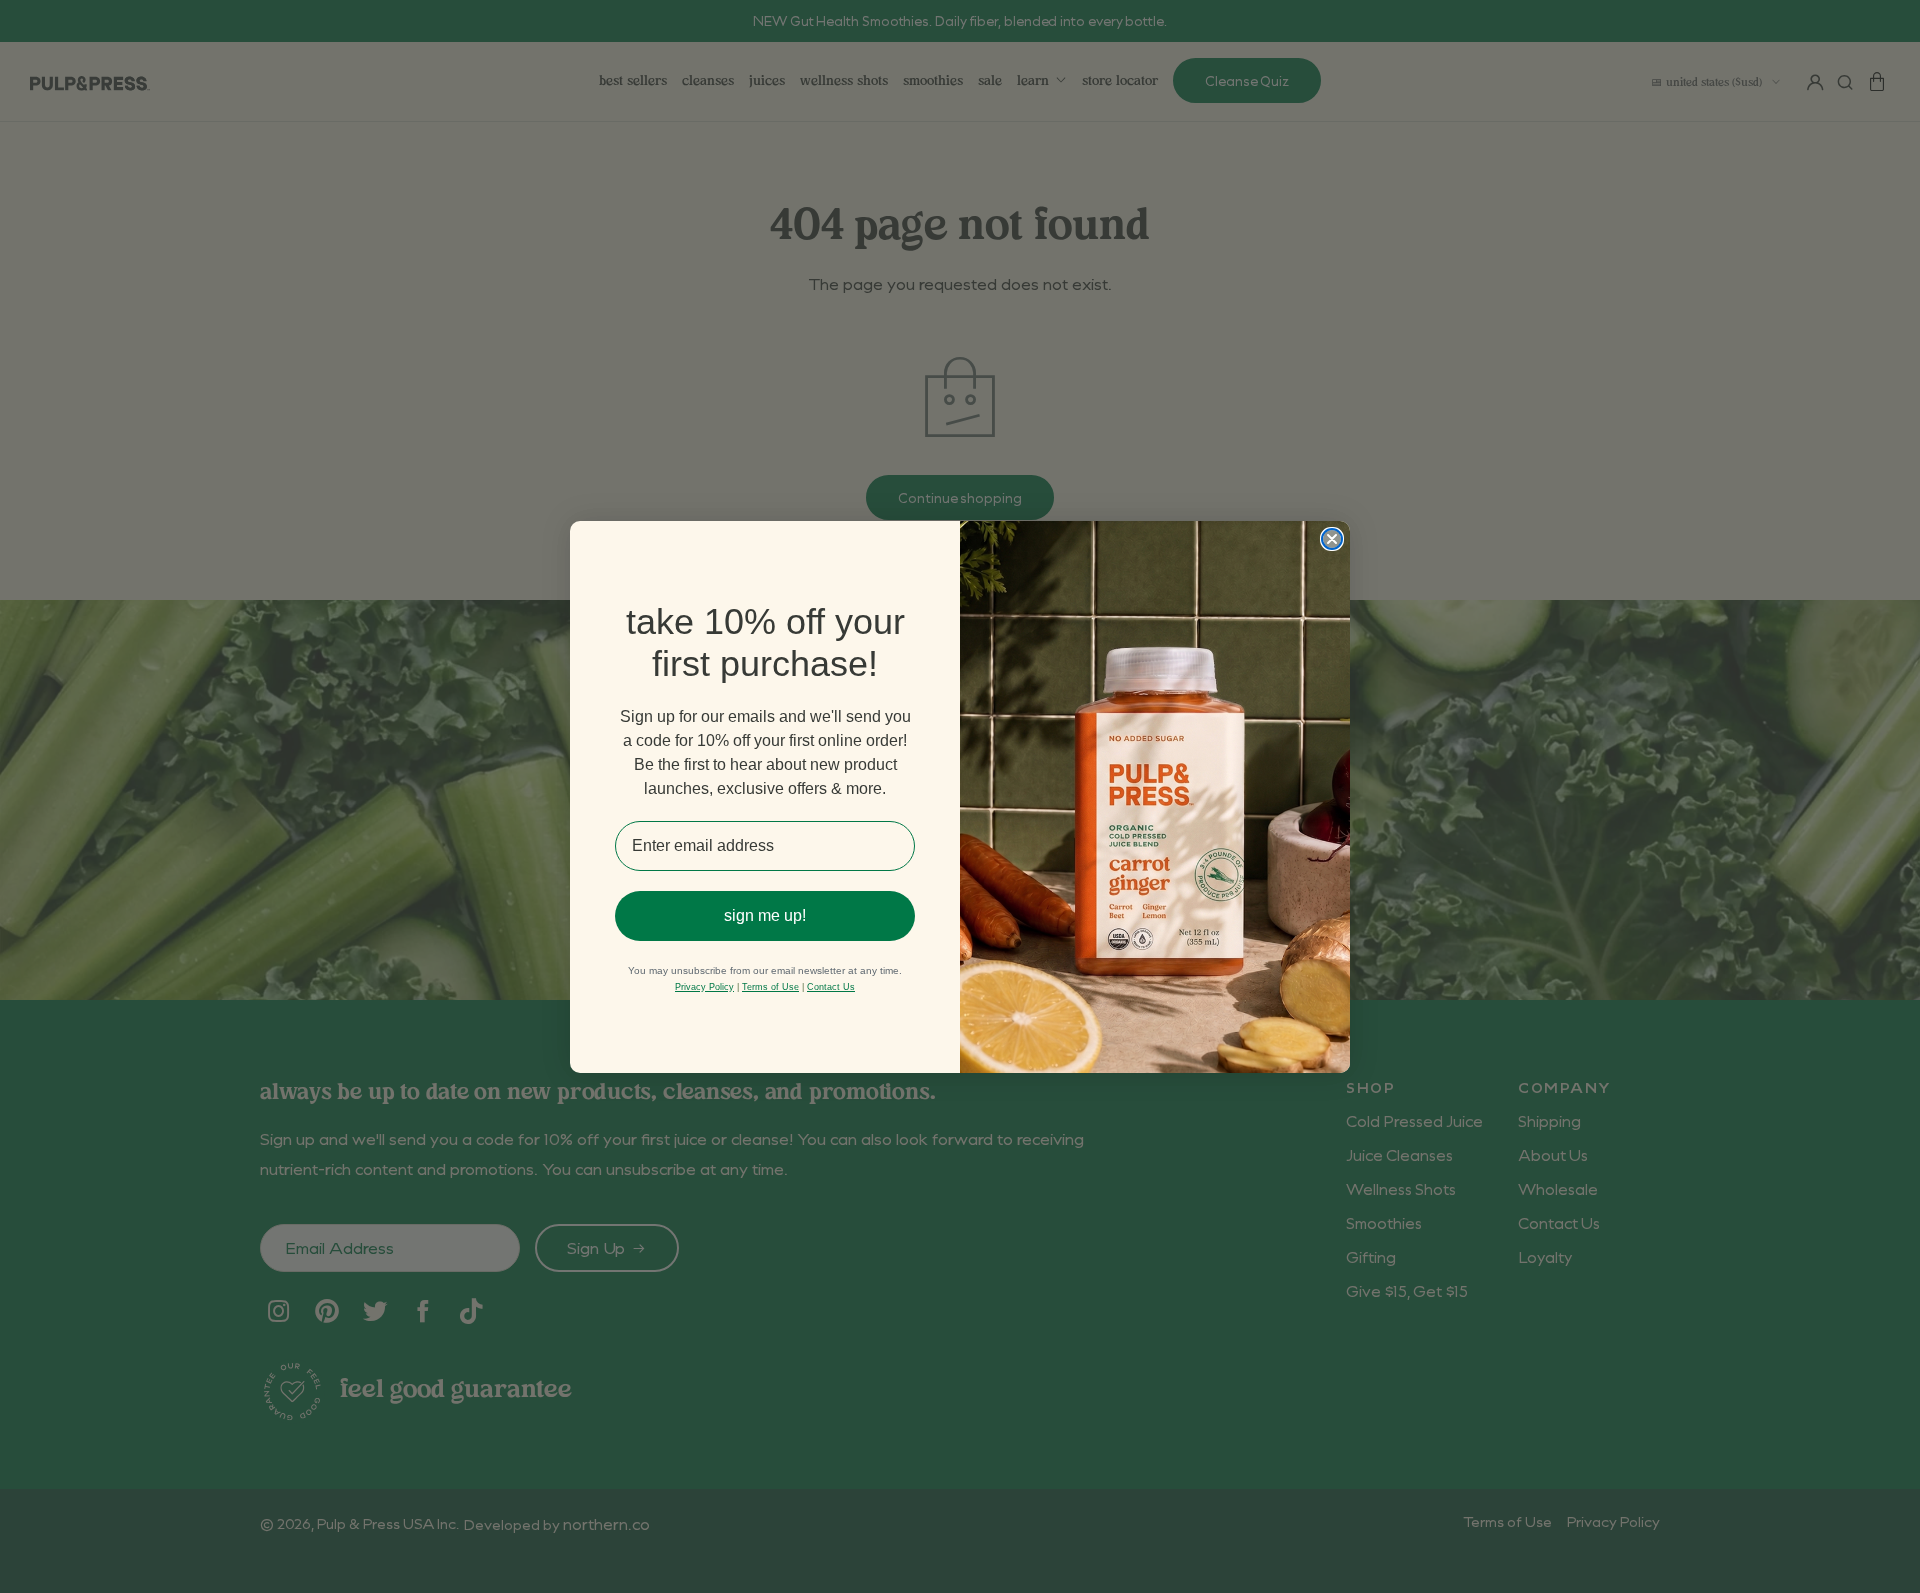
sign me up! (765, 915)
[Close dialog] (1332, 539)
